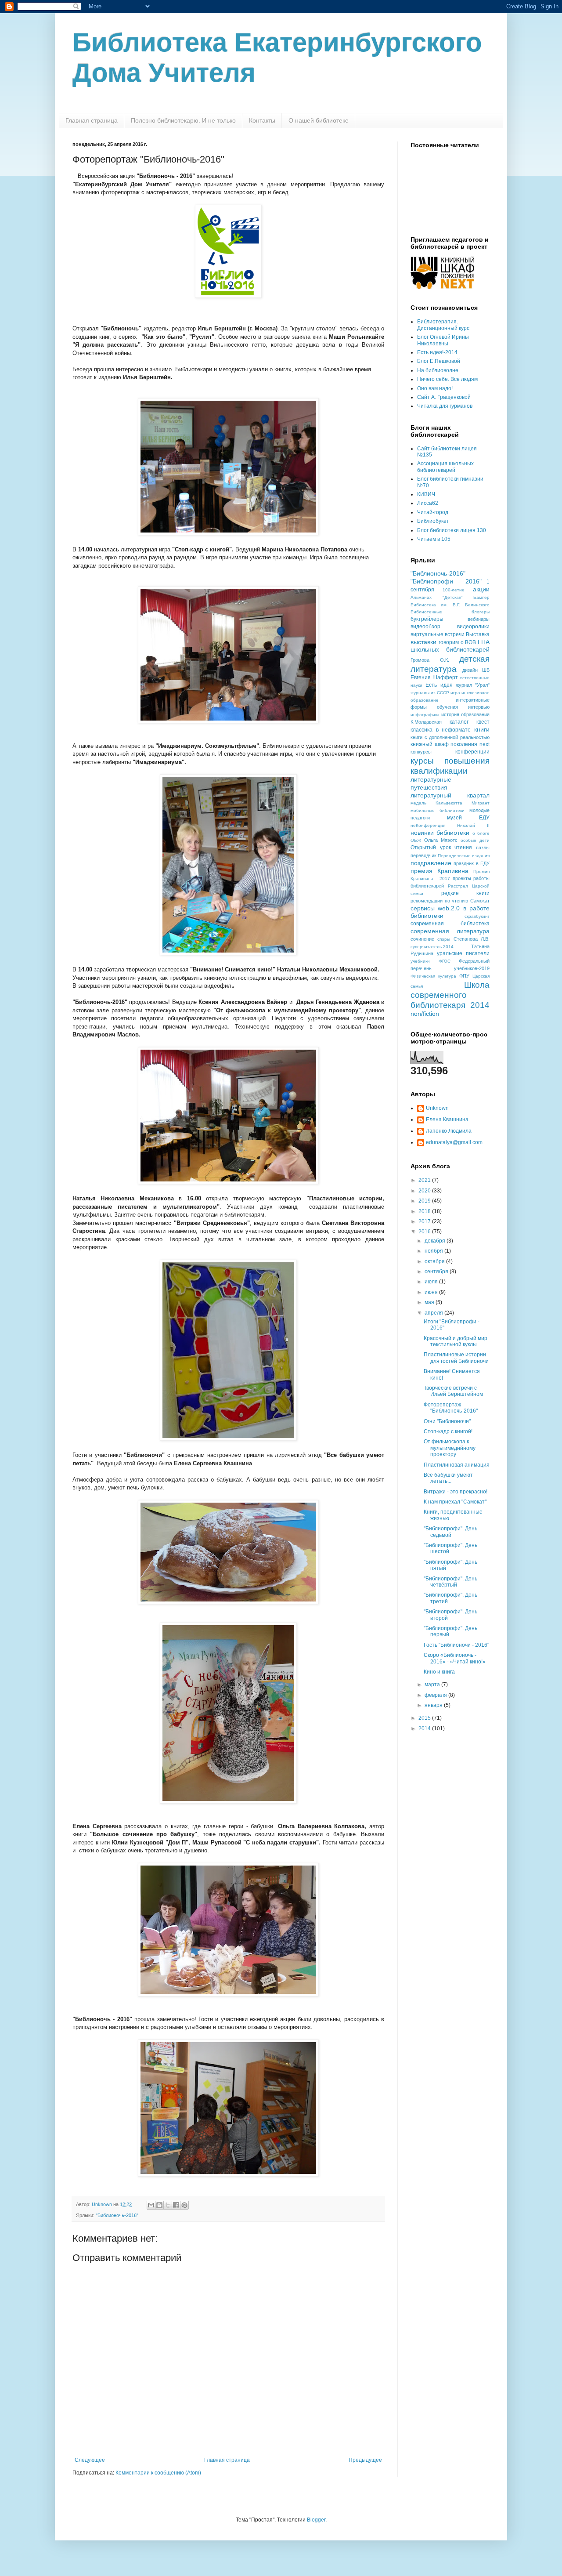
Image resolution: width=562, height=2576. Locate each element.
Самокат (480, 901)
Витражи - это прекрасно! (456, 1492)
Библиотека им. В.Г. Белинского (450, 605)
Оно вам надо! (435, 388)
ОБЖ (416, 840)
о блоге (481, 833)
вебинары (479, 619)
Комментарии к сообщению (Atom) (158, 2473)
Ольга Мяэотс (441, 840)
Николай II (473, 825)
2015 (425, 1718)
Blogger (316, 2520)
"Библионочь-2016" (117, 2215)
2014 (425, 1728)
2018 (425, 1211)
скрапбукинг (477, 916)
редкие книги (466, 893)
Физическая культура (433, 976)
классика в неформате (441, 730)
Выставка (478, 634)
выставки (423, 642)
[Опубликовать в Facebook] (176, 2205)
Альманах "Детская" (437, 597)
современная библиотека (450, 924)
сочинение (422, 939)
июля (432, 1282)
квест (483, 722)
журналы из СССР (430, 693)
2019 (425, 1201)
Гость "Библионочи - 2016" (456, 1645)
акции (481, 589)
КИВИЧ (426, 494)
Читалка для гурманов (445, 406)
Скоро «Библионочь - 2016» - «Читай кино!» (455, 1658)
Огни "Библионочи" (447, 1421)
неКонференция (428, 825)
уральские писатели (463, 953)
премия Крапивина (440, 871)
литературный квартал (450, 795)
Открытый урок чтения (441, 848)
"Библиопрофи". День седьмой (450, 1532)
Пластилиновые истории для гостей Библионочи (456, 1358)
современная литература (450, 931)
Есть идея (439, 685)
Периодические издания (464, 856)
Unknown (437, 1108)
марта (433, 1685)
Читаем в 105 (434, 539)
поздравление (431, 863)
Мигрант (481, 803)
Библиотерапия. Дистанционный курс (443, 325)
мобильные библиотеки (438, 810)
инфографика (425, 715)
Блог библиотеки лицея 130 (452, 530)
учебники (420, 961)
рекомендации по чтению (439, 901)
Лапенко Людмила (449, 1131)
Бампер (481, 597)
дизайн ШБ (476, 670)
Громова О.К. (430, 660)
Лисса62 (428, 503)
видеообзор (425, 627)
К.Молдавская (426, 722)
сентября (437, 1272)
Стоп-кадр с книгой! (448, 1431)
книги (482, 729)
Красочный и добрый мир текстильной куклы (456, 1341)
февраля (436, 1695)
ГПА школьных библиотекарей (450, 646)
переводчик (423, 855)
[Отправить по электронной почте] (151, 2205)
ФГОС (445, 961)
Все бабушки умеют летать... (448, 1478)
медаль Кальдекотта (436, 803)
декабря (436, 1241)
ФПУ (464, 976)
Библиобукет (433, 521)
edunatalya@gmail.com (454, 1142)
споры (444, 939)
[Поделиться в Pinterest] (184, 2205)
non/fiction (425, 1014)
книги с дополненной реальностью (450, 737)
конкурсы (421, 752)
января (434, 1705)
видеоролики (473, 627)
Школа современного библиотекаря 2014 (450, 995)
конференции (472, 752)
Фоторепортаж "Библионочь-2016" (451, 1408)
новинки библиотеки (440, 833)
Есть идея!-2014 (437, 352)
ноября (434, 1251)
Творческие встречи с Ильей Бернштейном (453, 1391)
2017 (425, 1221)
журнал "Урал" (473, 685)
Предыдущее (365, 2460)
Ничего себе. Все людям (447, 379)
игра (455, 693)
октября (435, 1261)
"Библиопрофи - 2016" (446, 581)
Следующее (90, 2460)
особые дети (475, 840)
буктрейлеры (427, 619)
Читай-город (433, 512)
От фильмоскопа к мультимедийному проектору (450, 1448)
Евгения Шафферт (434, 678)
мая (430, 1302)
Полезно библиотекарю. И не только (183, 120)
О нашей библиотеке (319, 120)
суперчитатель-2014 (432, 947)
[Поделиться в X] (168, 2205)
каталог (459, 722)
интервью (479, 707)
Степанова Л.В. (472, 939)
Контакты (262, 120)
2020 (425, 1191)
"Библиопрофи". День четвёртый (450, 1582)
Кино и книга (439, 1672)
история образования (465, 714)
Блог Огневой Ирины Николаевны (443, 340)
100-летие (454, 590)
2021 (425, 1180)
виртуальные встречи (438, 634)
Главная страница (92, 120)
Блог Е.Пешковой (439, 361)
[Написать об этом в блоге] (159, 2205)
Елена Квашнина (447, 1120)
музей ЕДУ (468, 818)
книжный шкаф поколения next (450, 744)
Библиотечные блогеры (450, 612)
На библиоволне (438, 370)
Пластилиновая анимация (457, 1465)
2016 (425, 1232)
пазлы (483, 848)
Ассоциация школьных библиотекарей (445, 467)
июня (432, 1292)
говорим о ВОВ (458, 642)
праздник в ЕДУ (472, 863)
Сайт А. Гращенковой (444, 397)
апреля (434, 1313)
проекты (462, 878)
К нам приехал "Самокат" (455, 1502)
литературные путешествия (431, 783)
